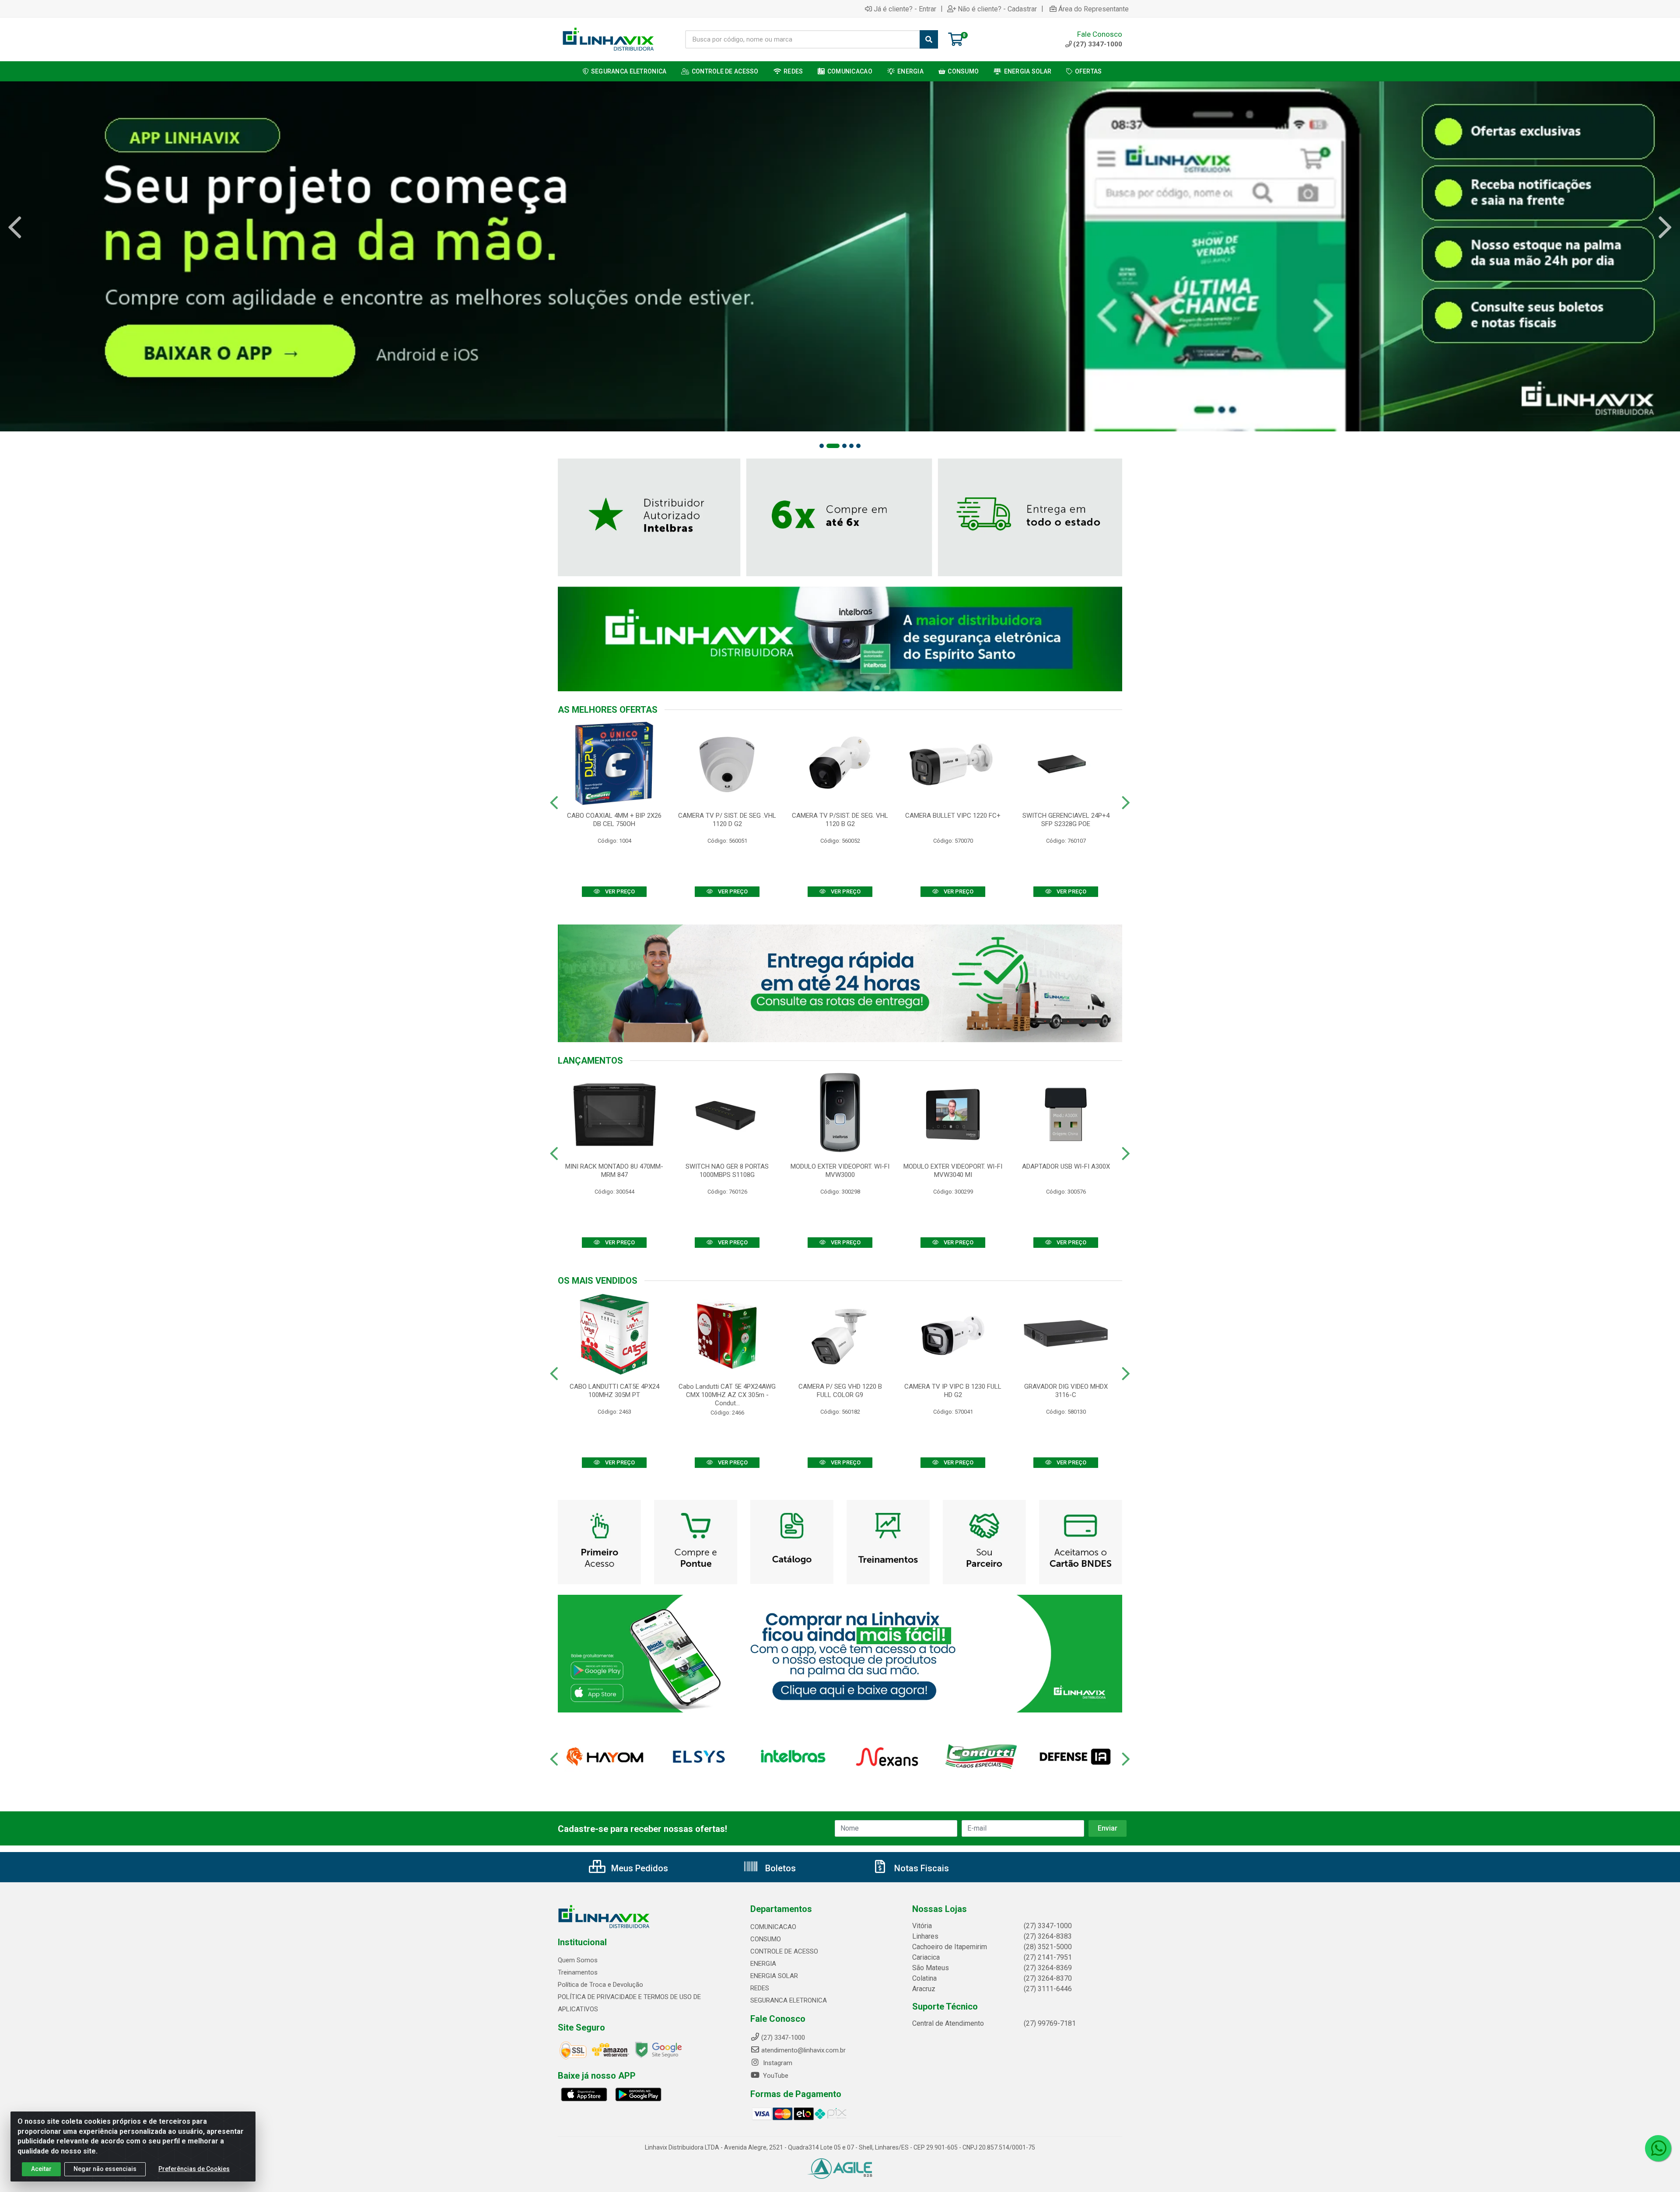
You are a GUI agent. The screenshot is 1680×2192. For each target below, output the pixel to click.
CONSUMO (766, 1939)
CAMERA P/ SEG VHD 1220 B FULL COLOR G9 (840, 1391)
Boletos (779, 1868)
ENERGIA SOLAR (774, 1976)
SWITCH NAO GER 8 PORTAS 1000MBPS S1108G (727, 1171)
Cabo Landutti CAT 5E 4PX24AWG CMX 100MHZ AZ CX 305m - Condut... (727, 1395)
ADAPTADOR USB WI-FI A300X (1066, 1166)
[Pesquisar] (929, 39)
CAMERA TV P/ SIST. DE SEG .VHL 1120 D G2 (727, 820)
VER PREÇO (619, 891)
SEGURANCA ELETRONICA (789, 2000)
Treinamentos (578, 1972)
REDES (760, 1988)
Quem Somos (578, 1960)
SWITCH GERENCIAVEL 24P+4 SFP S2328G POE (1066, 820)
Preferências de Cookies (194, 2169)
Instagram (777, 2063)
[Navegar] (15, 228)
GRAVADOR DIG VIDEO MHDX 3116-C (1066, 1391)
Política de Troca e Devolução (600, 1985)
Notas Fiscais (920, 1868)
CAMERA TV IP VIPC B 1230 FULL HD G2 (953, 1391)
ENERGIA (763, 1964)
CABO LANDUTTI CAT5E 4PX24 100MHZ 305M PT (614, 1391)
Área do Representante (1094, 9)
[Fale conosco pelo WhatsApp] (1658, 2148)
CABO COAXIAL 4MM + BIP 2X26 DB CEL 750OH (614, 820)
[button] (822, 446)
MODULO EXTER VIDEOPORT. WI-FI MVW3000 (840, 1171)
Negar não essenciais (105, 2169)
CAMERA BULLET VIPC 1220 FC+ (953, 816)
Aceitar (41, 2169)
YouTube (775, 2076)
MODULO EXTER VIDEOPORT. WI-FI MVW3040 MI (953, 1171)
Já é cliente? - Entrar (905, 9)
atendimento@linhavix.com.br (803, 2050)
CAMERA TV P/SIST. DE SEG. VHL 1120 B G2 (840, 820)
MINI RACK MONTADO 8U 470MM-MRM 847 (614, 1171)
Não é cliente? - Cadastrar (997, 9)
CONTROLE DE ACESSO (784, 1951)
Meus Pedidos (639, 1868)
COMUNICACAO (773, 1927)
